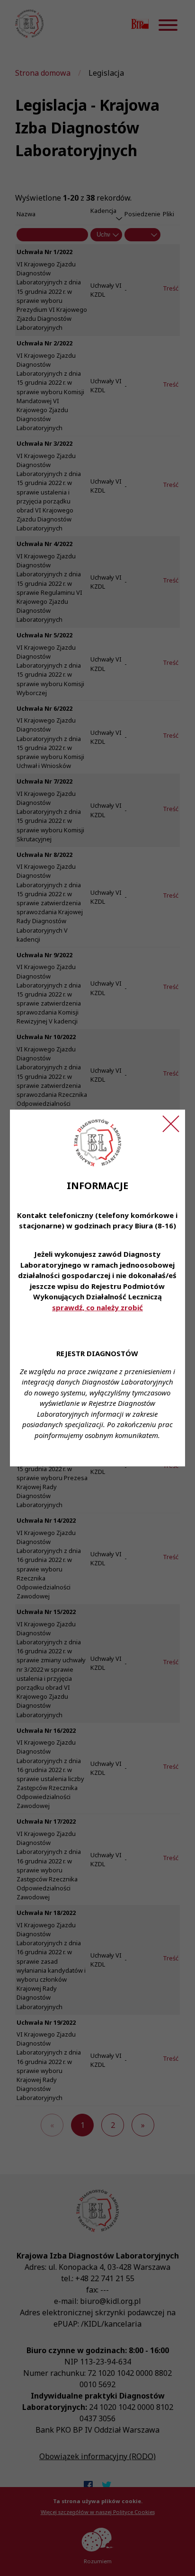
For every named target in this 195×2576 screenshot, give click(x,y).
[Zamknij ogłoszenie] (171, 1124)
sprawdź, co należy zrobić (97, 1307)
